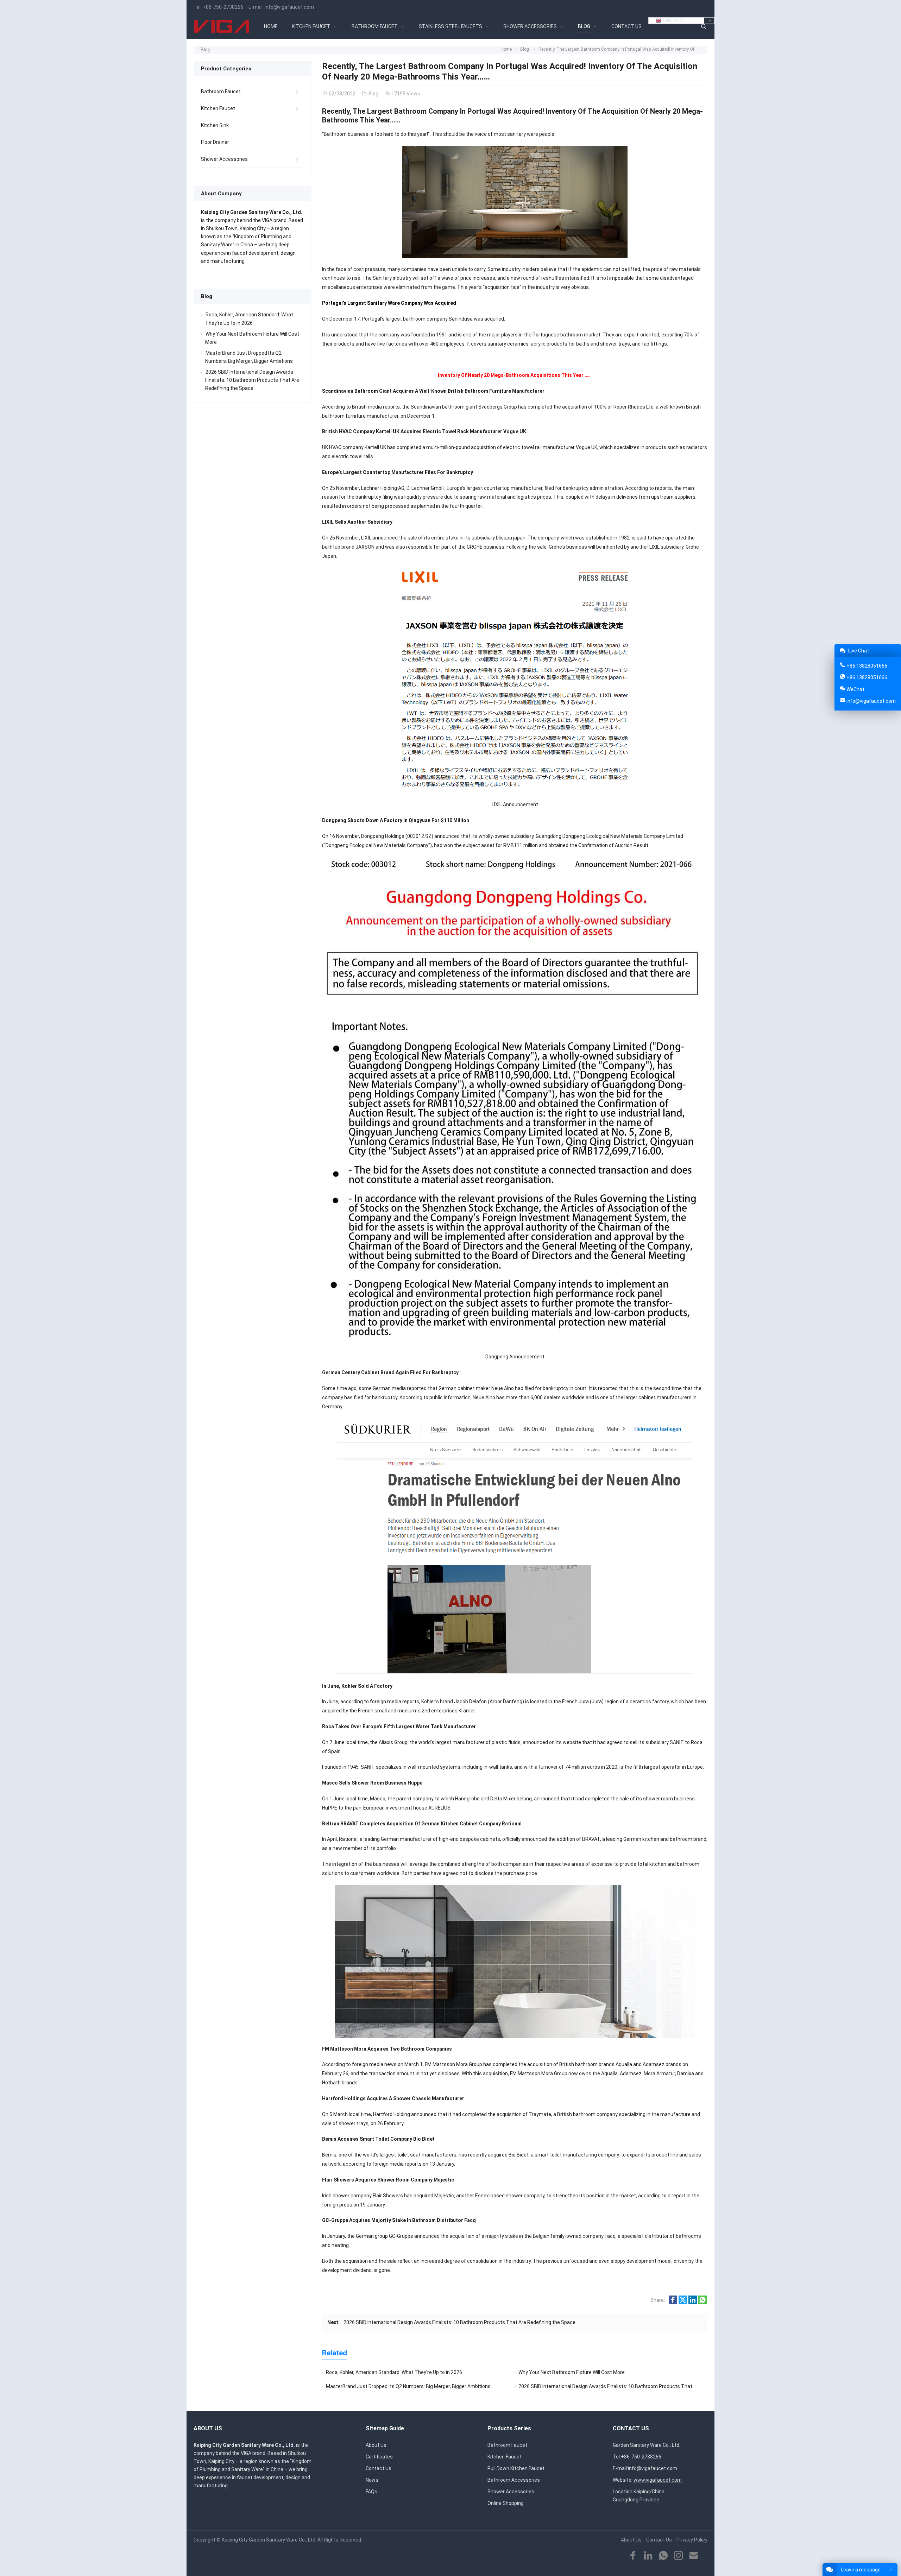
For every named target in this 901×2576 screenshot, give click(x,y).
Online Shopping (506, 2503)
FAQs (371, 2492)
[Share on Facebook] (673, 2302)
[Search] (703, 27)
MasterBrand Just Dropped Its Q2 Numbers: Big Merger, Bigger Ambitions (408, 2386)
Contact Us (379, 2468)
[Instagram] (678, 2556)
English (672, 21)
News (372, 2480)
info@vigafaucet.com (289, 7)
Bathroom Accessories (514, 2480)
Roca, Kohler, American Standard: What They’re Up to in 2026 (394, 2372)
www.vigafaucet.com (658, 2480)
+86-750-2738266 (223, 7)
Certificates (379, 2457)
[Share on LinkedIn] (693, 2302)
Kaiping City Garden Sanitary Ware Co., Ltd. (269, 2540)
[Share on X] (683, 2302)
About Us (376, 2445)
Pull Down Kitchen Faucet (516, 2468)
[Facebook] (633, 2556)
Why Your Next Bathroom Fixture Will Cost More (572, 2372)
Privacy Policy (692, 2540)
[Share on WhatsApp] (702, 2302)
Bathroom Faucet (221, 91)
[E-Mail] (694, 2556)
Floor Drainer (215, 142)
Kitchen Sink (215, 125)
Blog (206, 50)
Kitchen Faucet (218, 108)
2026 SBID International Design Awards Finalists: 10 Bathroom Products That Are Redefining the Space (459, 2322)
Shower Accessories (224, 159)
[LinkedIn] (648, 2556)
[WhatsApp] (663, 2556)
